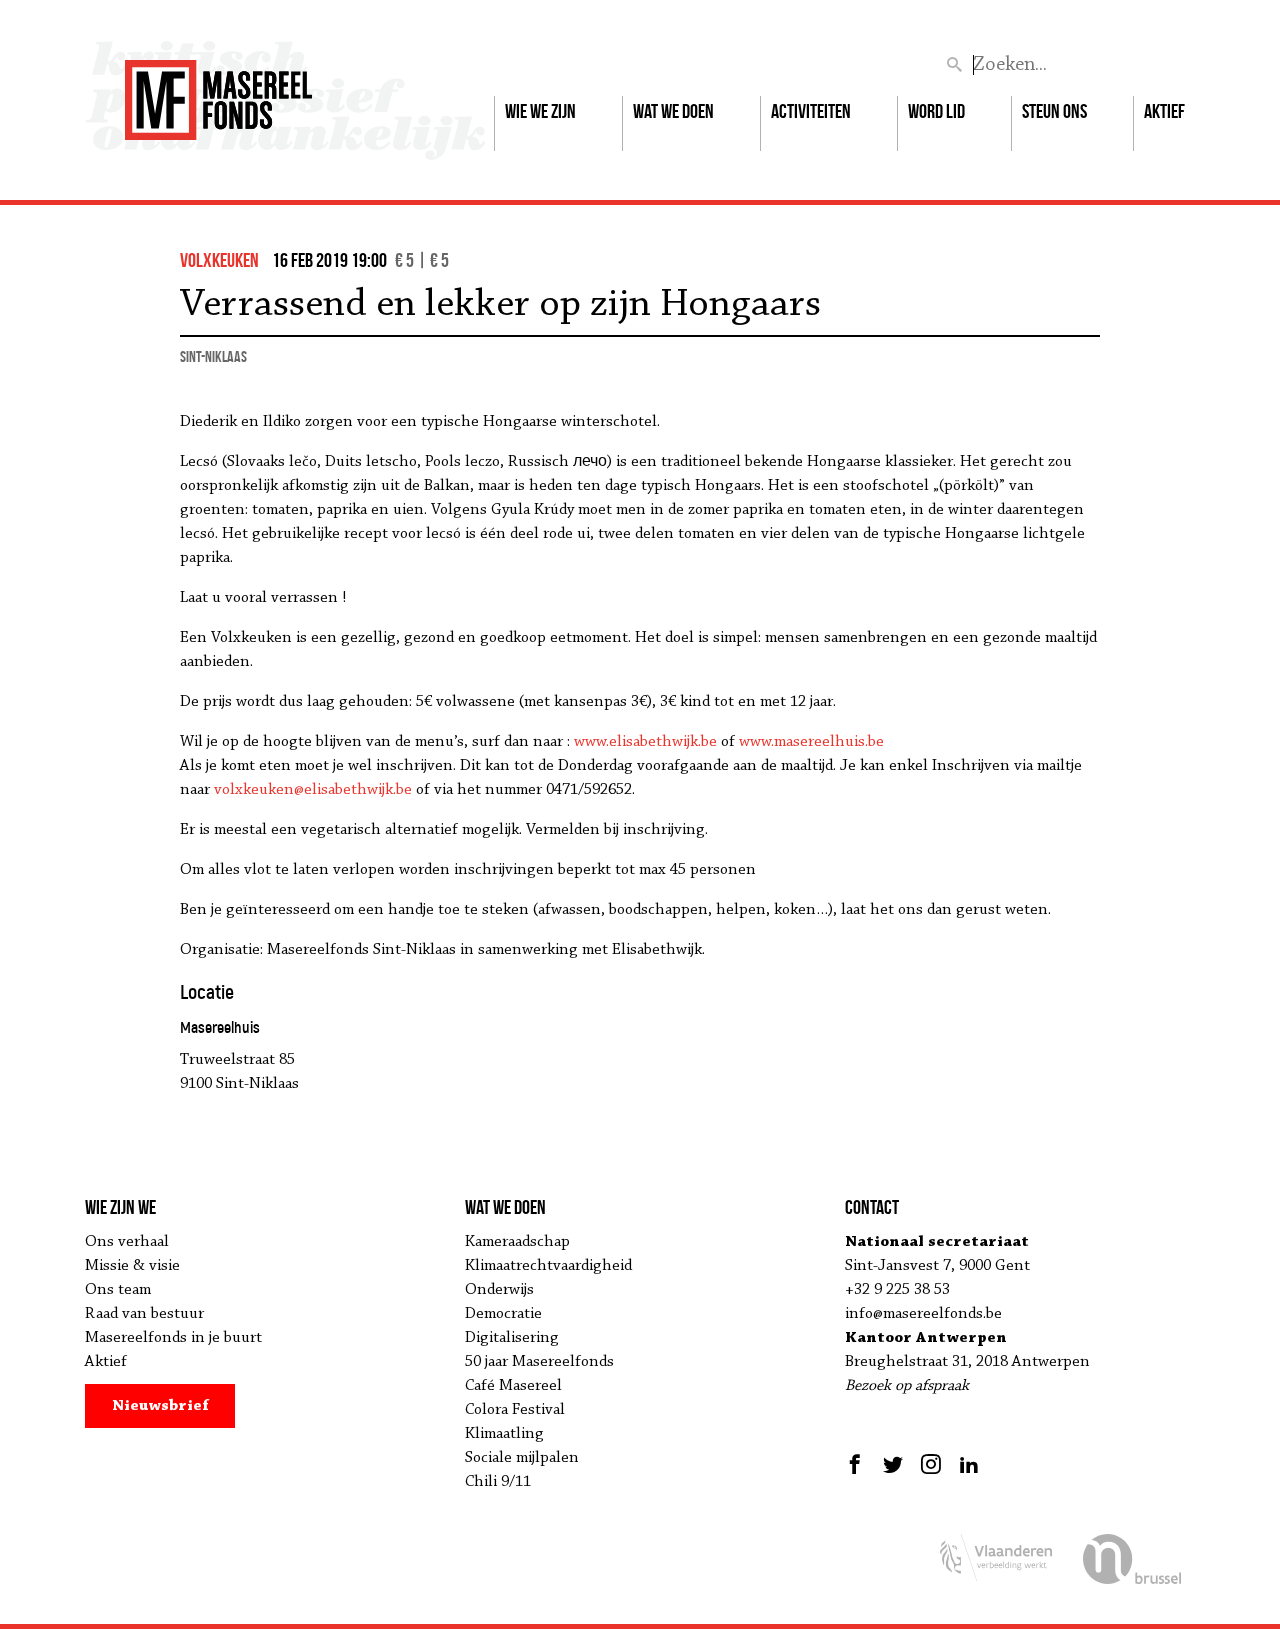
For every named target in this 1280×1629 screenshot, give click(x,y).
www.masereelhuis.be (811, 742)
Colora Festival (515, 1410)
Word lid (936, 111)
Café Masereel (513, 1386)
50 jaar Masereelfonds (539, 1362)
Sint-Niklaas (213, 356)
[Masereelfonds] (218, 91)
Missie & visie (132, 1266)
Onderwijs (499, 1290)
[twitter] (893, 1464)
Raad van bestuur (144, 1314)
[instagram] (931, 1464)
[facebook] (857, 1464)
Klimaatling (504, 1434)
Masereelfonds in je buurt (173, 1338)
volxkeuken (219, 260)
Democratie (503, 1314)
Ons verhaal (127, 1242)
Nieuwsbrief (160, 1406)
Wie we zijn (540, 111)
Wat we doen (673, 111)
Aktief (1164, 111)
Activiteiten (811, 111)
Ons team (118, 1290)
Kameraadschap (517, 1242)
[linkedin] (969, 1464)
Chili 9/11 (498, 1482)
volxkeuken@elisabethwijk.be (313, 790)
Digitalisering (512, 1338)
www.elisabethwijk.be (645, 742)
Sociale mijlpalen (522, 1458)
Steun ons (1054, 111)
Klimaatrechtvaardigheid (548, 1266)
